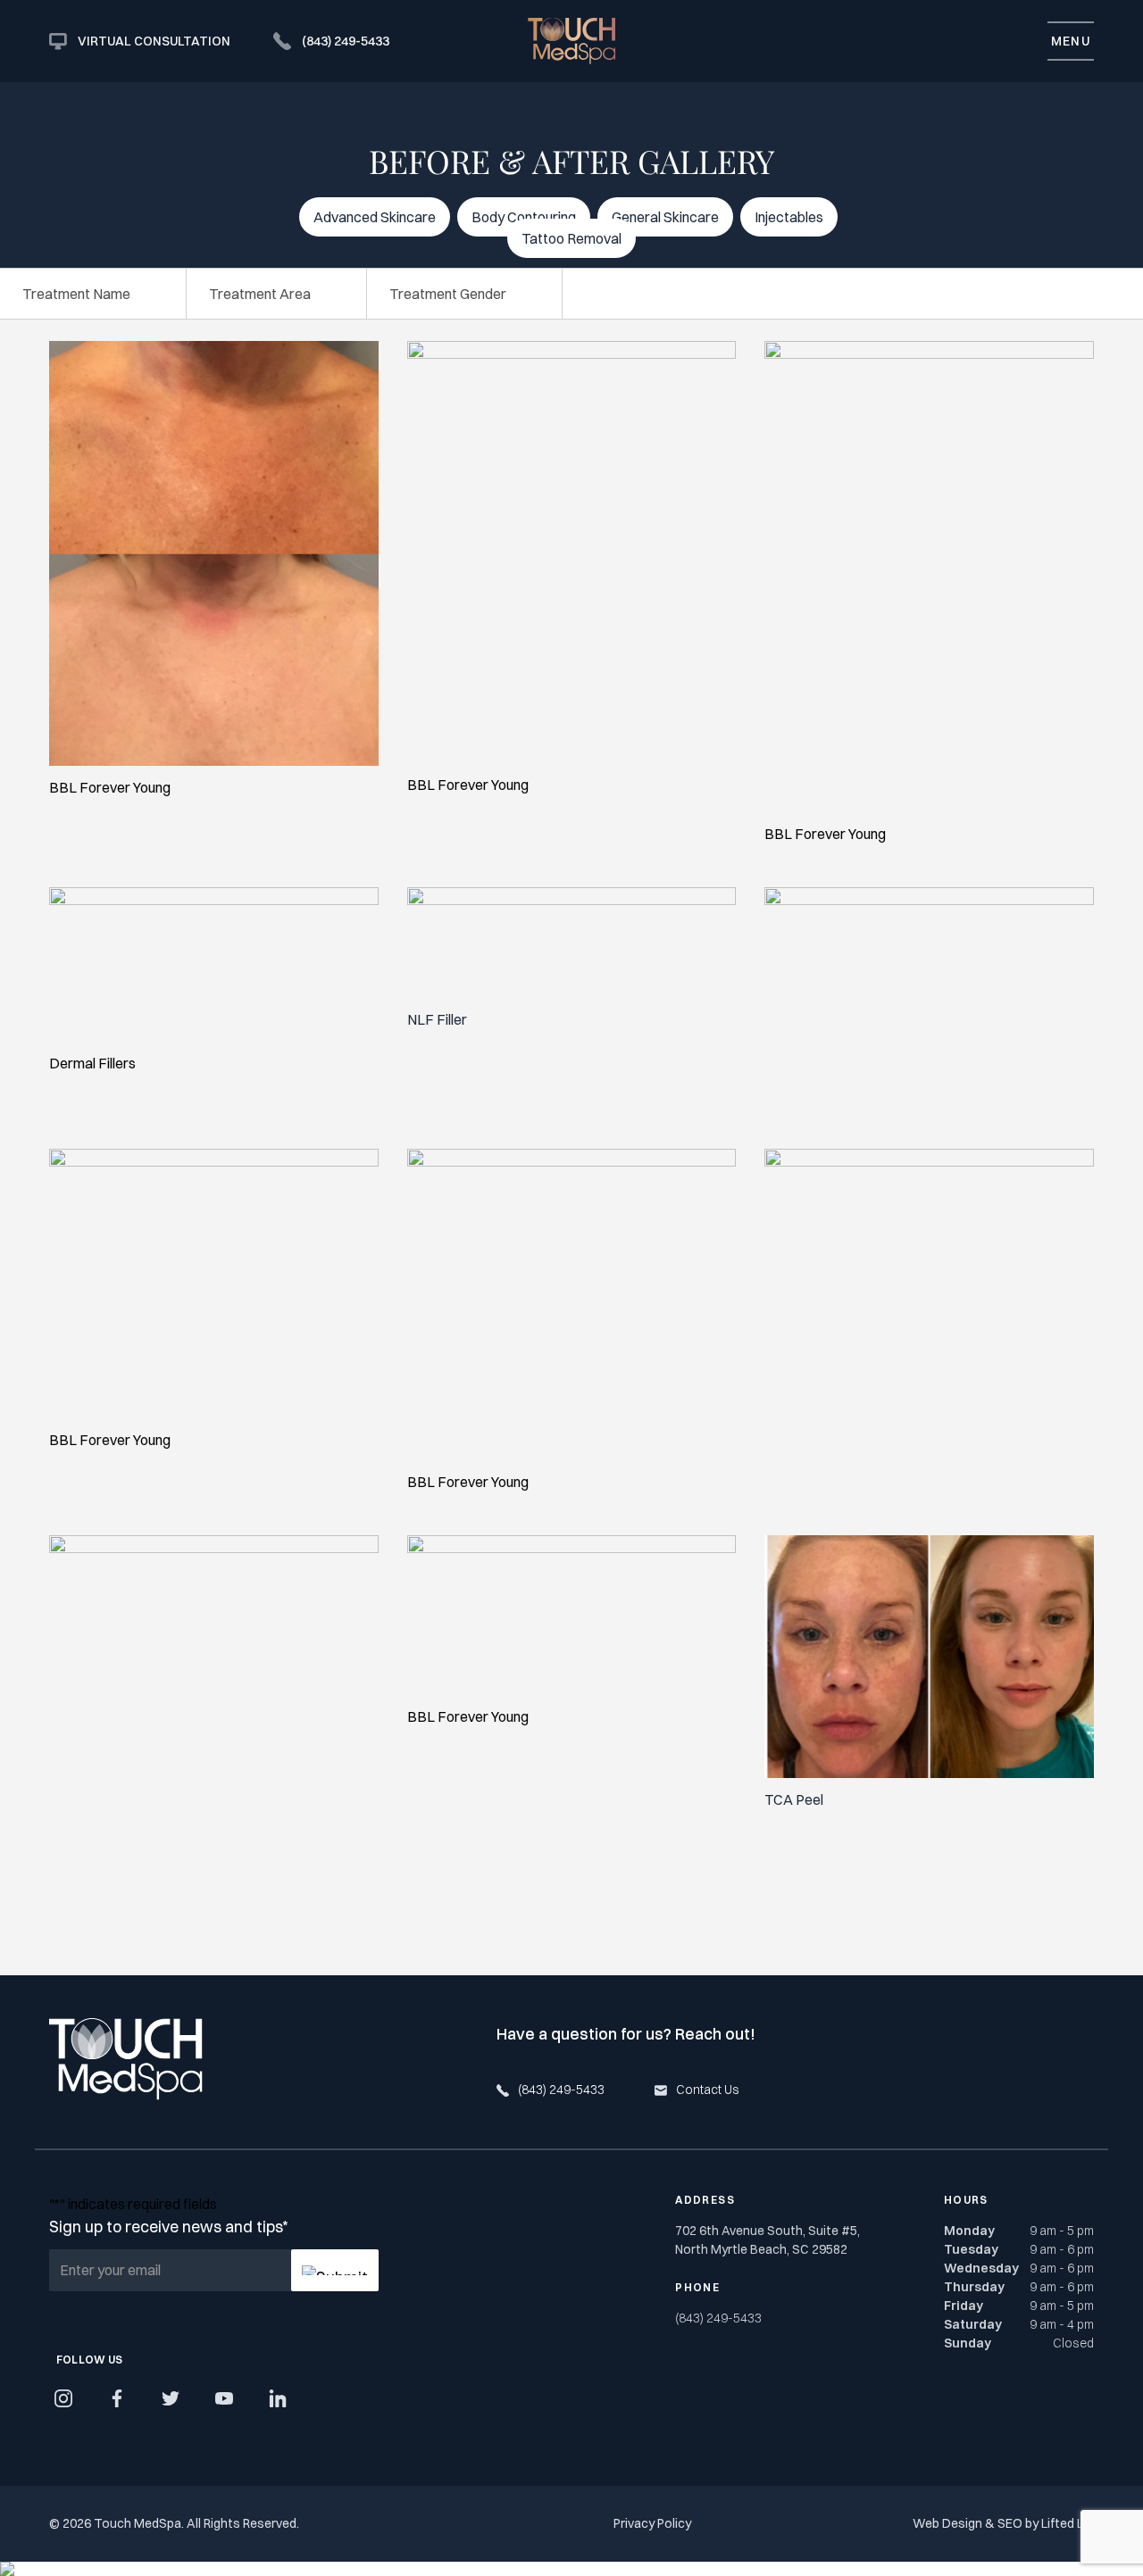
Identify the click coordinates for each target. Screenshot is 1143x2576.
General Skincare (665, 217)
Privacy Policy (652, 2523)
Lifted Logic (1075, 2523)
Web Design (947, 2523)
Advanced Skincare (375, 217)
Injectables (789, 217)
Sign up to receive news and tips (168, 2227)
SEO (1010, 2523)
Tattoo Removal (571, 238)
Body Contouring (524, 217)
